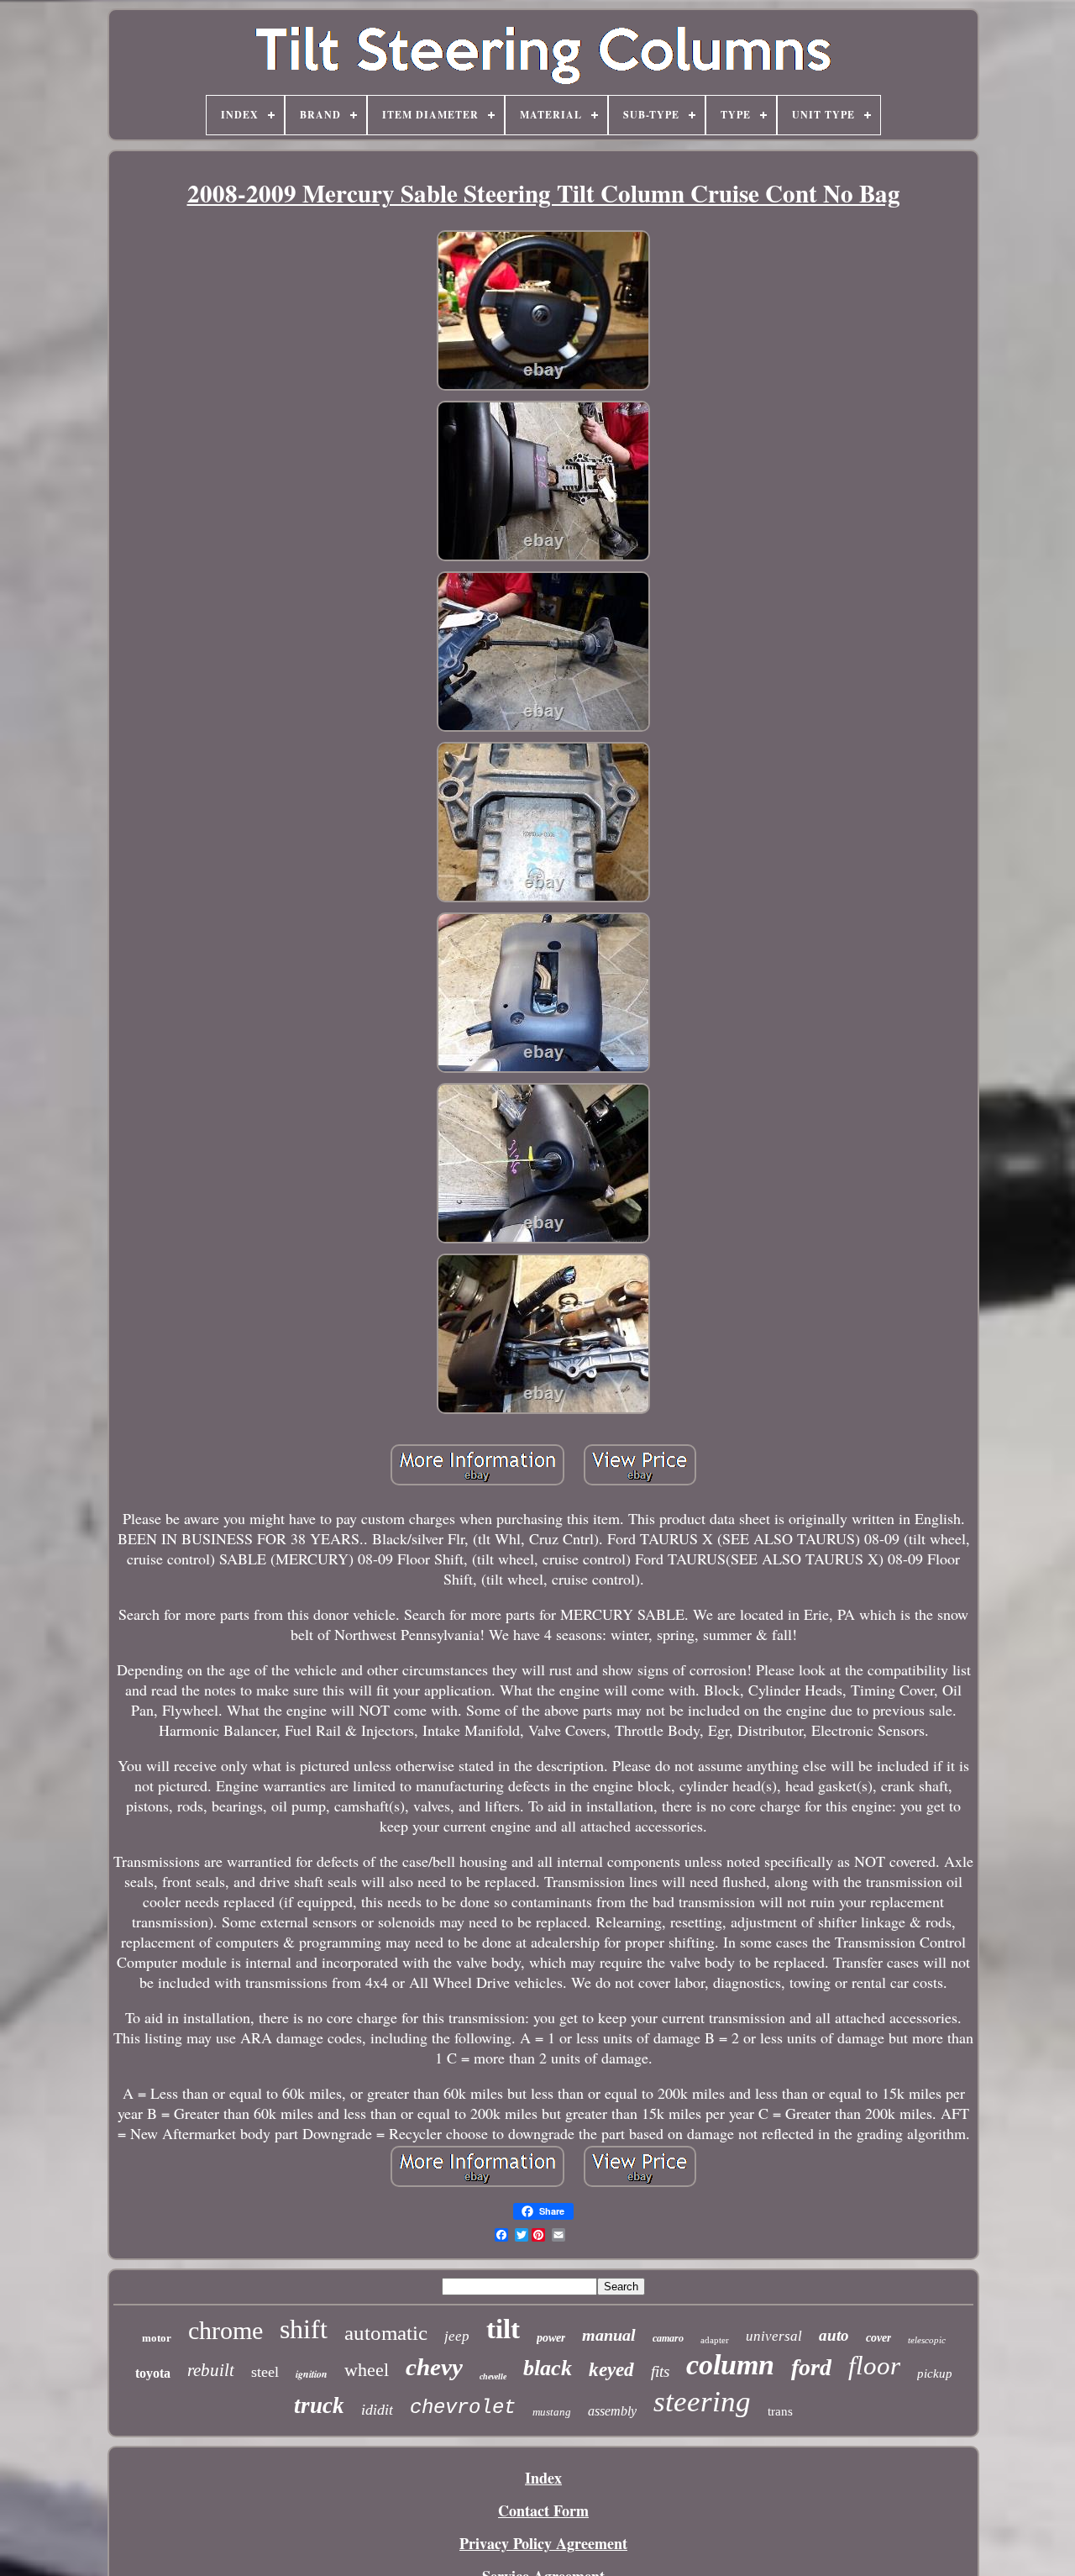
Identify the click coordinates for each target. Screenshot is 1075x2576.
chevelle (493, 2376)
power (551, 2338)
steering (702, 2402)
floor (874, 2366)
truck (319, 2405)
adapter (715, 2340)
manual (609, 2335)
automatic (386, 2333)
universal (774, 2336)
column (730, 2365)
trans (780, 2411)
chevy (434, 2367)
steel (265, 2372)
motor (157, 2338)
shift (304, 2329)
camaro (668, 2338)
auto (834, 2335)
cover (878, 2338)
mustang (552, 2412)
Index (543, 2478)
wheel (367, 2370)
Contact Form (543, 2510)
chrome (225, 2330)
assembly (612, 2411)
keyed (611, 2370)
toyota (153, 2373)
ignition (312, 2374)
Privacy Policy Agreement (543, 2543)
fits (660, 2371)
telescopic (927, 2340)
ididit (377, 2410)
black (548, 2368)
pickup (935, 2374)
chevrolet (463, 2408)
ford (811, 2367)
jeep (457, 2336)
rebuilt (211, 2370)
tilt (503, 2329)
